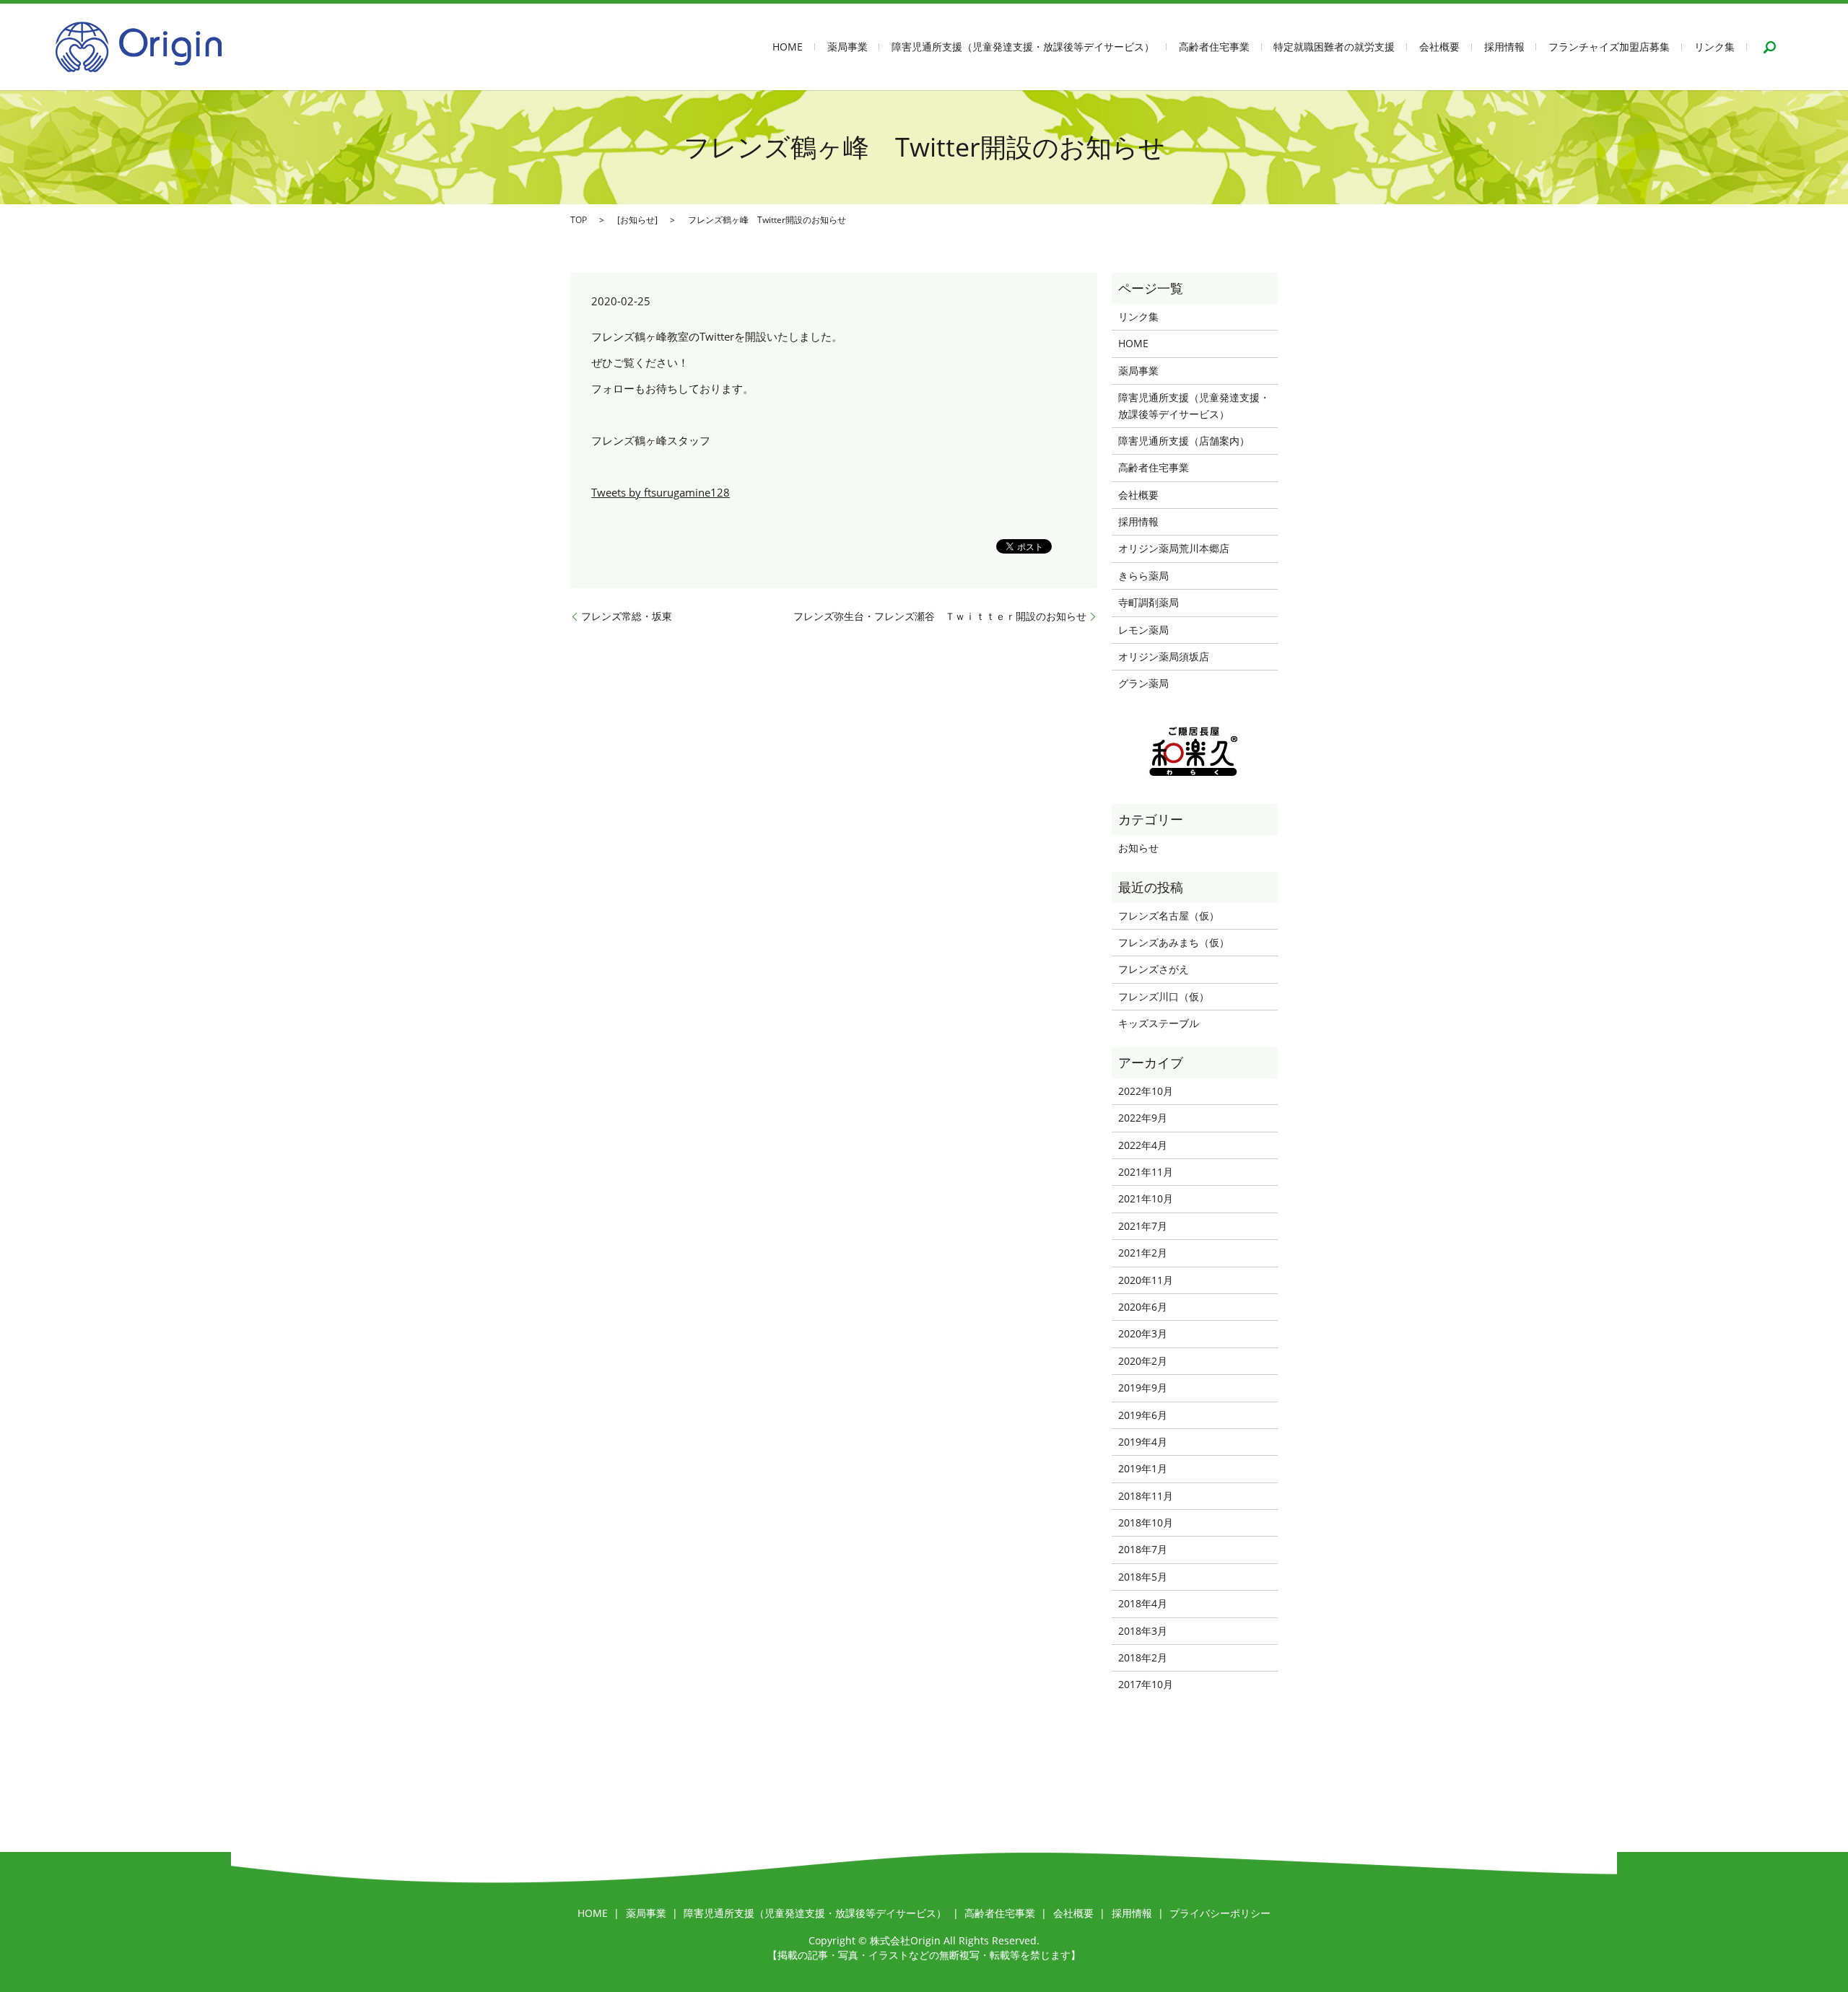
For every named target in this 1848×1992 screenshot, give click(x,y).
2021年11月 (1146, 1172)
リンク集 (1714, 47)
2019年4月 (1143, 1442)
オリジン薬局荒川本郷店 (1174, 548)
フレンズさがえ (1154, 969)
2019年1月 (1143, 1468)
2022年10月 (1146, 1091)
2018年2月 (1143, 1657)
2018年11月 (1146, 1496)
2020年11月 (1146, 1280)
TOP (579, 220)
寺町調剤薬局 (1149, 602)
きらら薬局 (1143, 576)
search (1769, 47)
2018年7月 (1143, 1549)
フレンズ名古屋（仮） (1169, 916)
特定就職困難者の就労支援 (1334, 47)
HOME (788, 47)
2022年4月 (1143, 1145)
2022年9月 (1143, 1118)
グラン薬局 (1143, 683)
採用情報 (1504, 47)
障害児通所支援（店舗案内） (1184, 441)
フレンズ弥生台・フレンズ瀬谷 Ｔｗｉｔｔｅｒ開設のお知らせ (940, 616)
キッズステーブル (1159, 1023)
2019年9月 (1143, 1388)
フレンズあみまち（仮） (1174, 942)
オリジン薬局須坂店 (1164, 656)
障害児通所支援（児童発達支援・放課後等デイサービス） (1023, 47)
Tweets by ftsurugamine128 (661, 492)
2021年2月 (1143, 1253)
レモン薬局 (1143, 630)
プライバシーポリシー (1220, 1913)
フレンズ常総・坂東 (627, 616)
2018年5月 (1143, 1577)
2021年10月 (1146, 1198)
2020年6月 (1143, 1307)
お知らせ (637, 220)
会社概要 (1439, 47)
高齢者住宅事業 (1214, 47)
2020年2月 (1143, 1361)
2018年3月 (1143, 1631)
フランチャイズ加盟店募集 (1609, 47)
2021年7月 (1143, 1226)
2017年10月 (1146, 1684)
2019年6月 (1143, 1415)
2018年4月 (1143, 1603)
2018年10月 (1146, 1523)
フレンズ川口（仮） (1164, 996)
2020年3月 (1143, 1333)
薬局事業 (847, 47)
